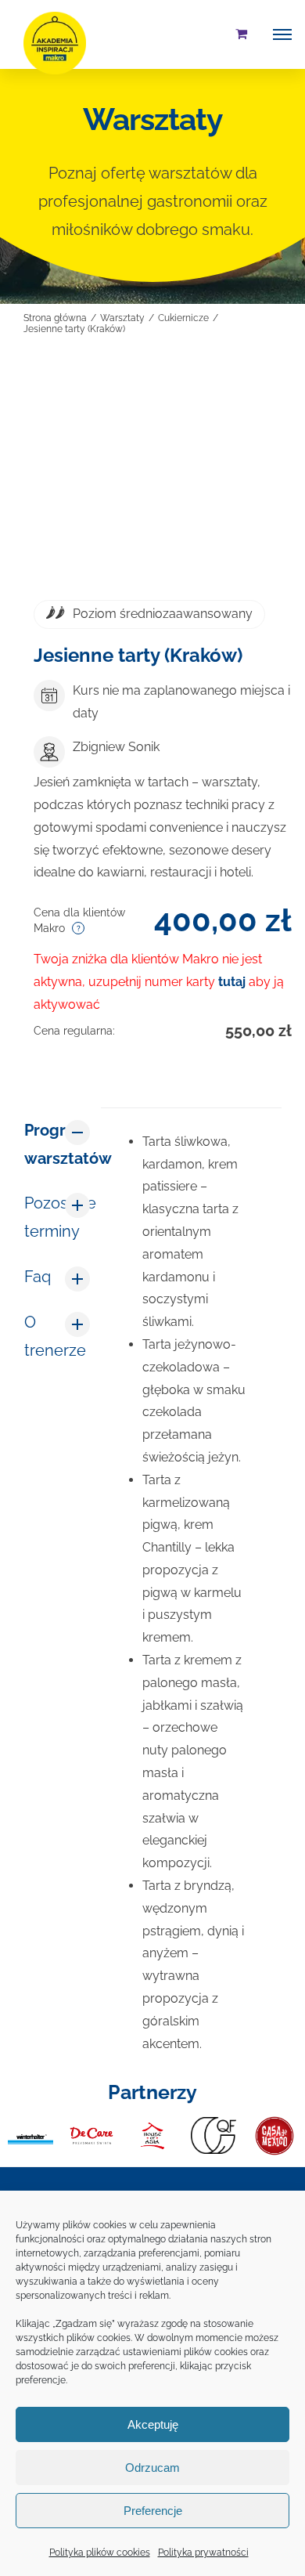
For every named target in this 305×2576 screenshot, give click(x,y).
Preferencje (153, 2511)
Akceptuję (153, 2424)
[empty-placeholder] (152, 482)
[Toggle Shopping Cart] (241, 34)
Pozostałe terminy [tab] (57, 1217)
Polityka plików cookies (100, 2553)
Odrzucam (152, 2468)
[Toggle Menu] (282, 34)
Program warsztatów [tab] (57, 1144)
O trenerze (55, 1336)
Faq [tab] (38, 1277)
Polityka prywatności (203, 2553)
